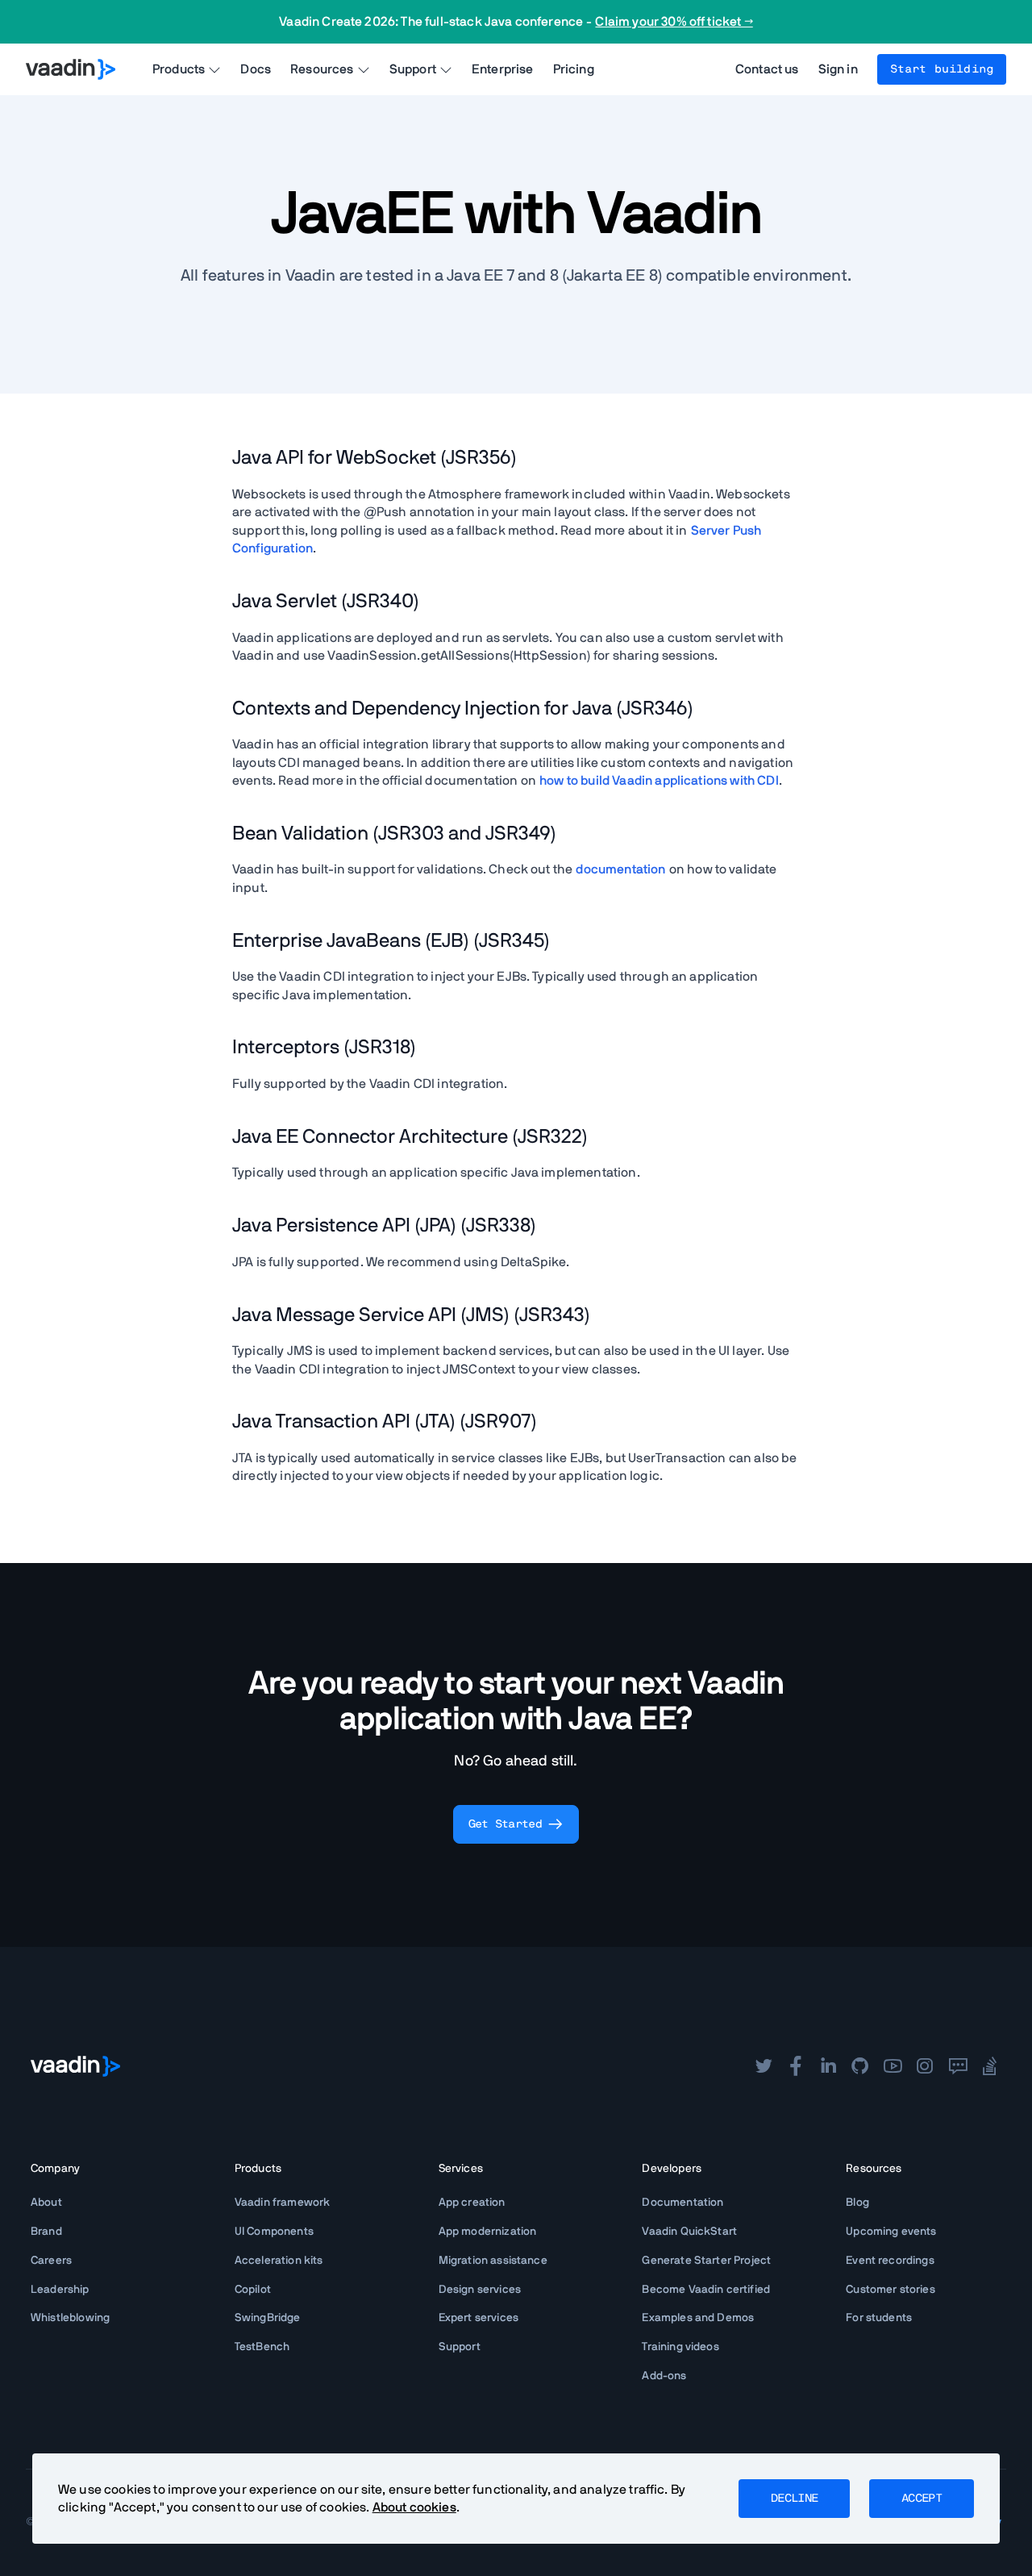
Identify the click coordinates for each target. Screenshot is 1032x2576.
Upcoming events (891, 2232)
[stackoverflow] (990, 2066)
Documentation (682, 2203)
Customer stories (891, 2290)
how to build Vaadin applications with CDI (659, 781)
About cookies (414, 2507)
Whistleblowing (70, 2318)
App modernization (488, 2232)
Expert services (479, 2318)
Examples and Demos (698, 2318)
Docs (256, 69)
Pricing (574, 69)
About (46, 2203)
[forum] (958, 2066)
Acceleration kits (279, 2261)
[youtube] (893, 2066)
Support (460, 2347)
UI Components (274, 2232)
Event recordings (890, 2261)
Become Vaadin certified (706, 2290)
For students (879, 2318)
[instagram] (925, 2066)
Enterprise (503, 69)
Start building (942, 69)
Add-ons (664, 2376)
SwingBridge (268, 2318)
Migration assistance (493, 2261)
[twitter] (764, 2066)
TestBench (262, 2347)
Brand (46, 2232)
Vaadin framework (283, 2203)
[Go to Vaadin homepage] (71, 69)
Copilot (253, 2290)
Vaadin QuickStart (689, 2232)
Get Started (505, 1824)
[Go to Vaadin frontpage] (75, 2066)
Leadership (60, 2290)
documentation (620, 869)
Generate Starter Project (706, 2261)
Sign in (838, 69)
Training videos (680, 2347)
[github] (860, 2066)
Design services (480, 2290)
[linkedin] (828, 2066)
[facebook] (796, 2066)
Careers (51, 2261)
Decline (794, 2499)
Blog (857, 2203)
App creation (472, 2203)
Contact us (767, 69)
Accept (922, 2499)
